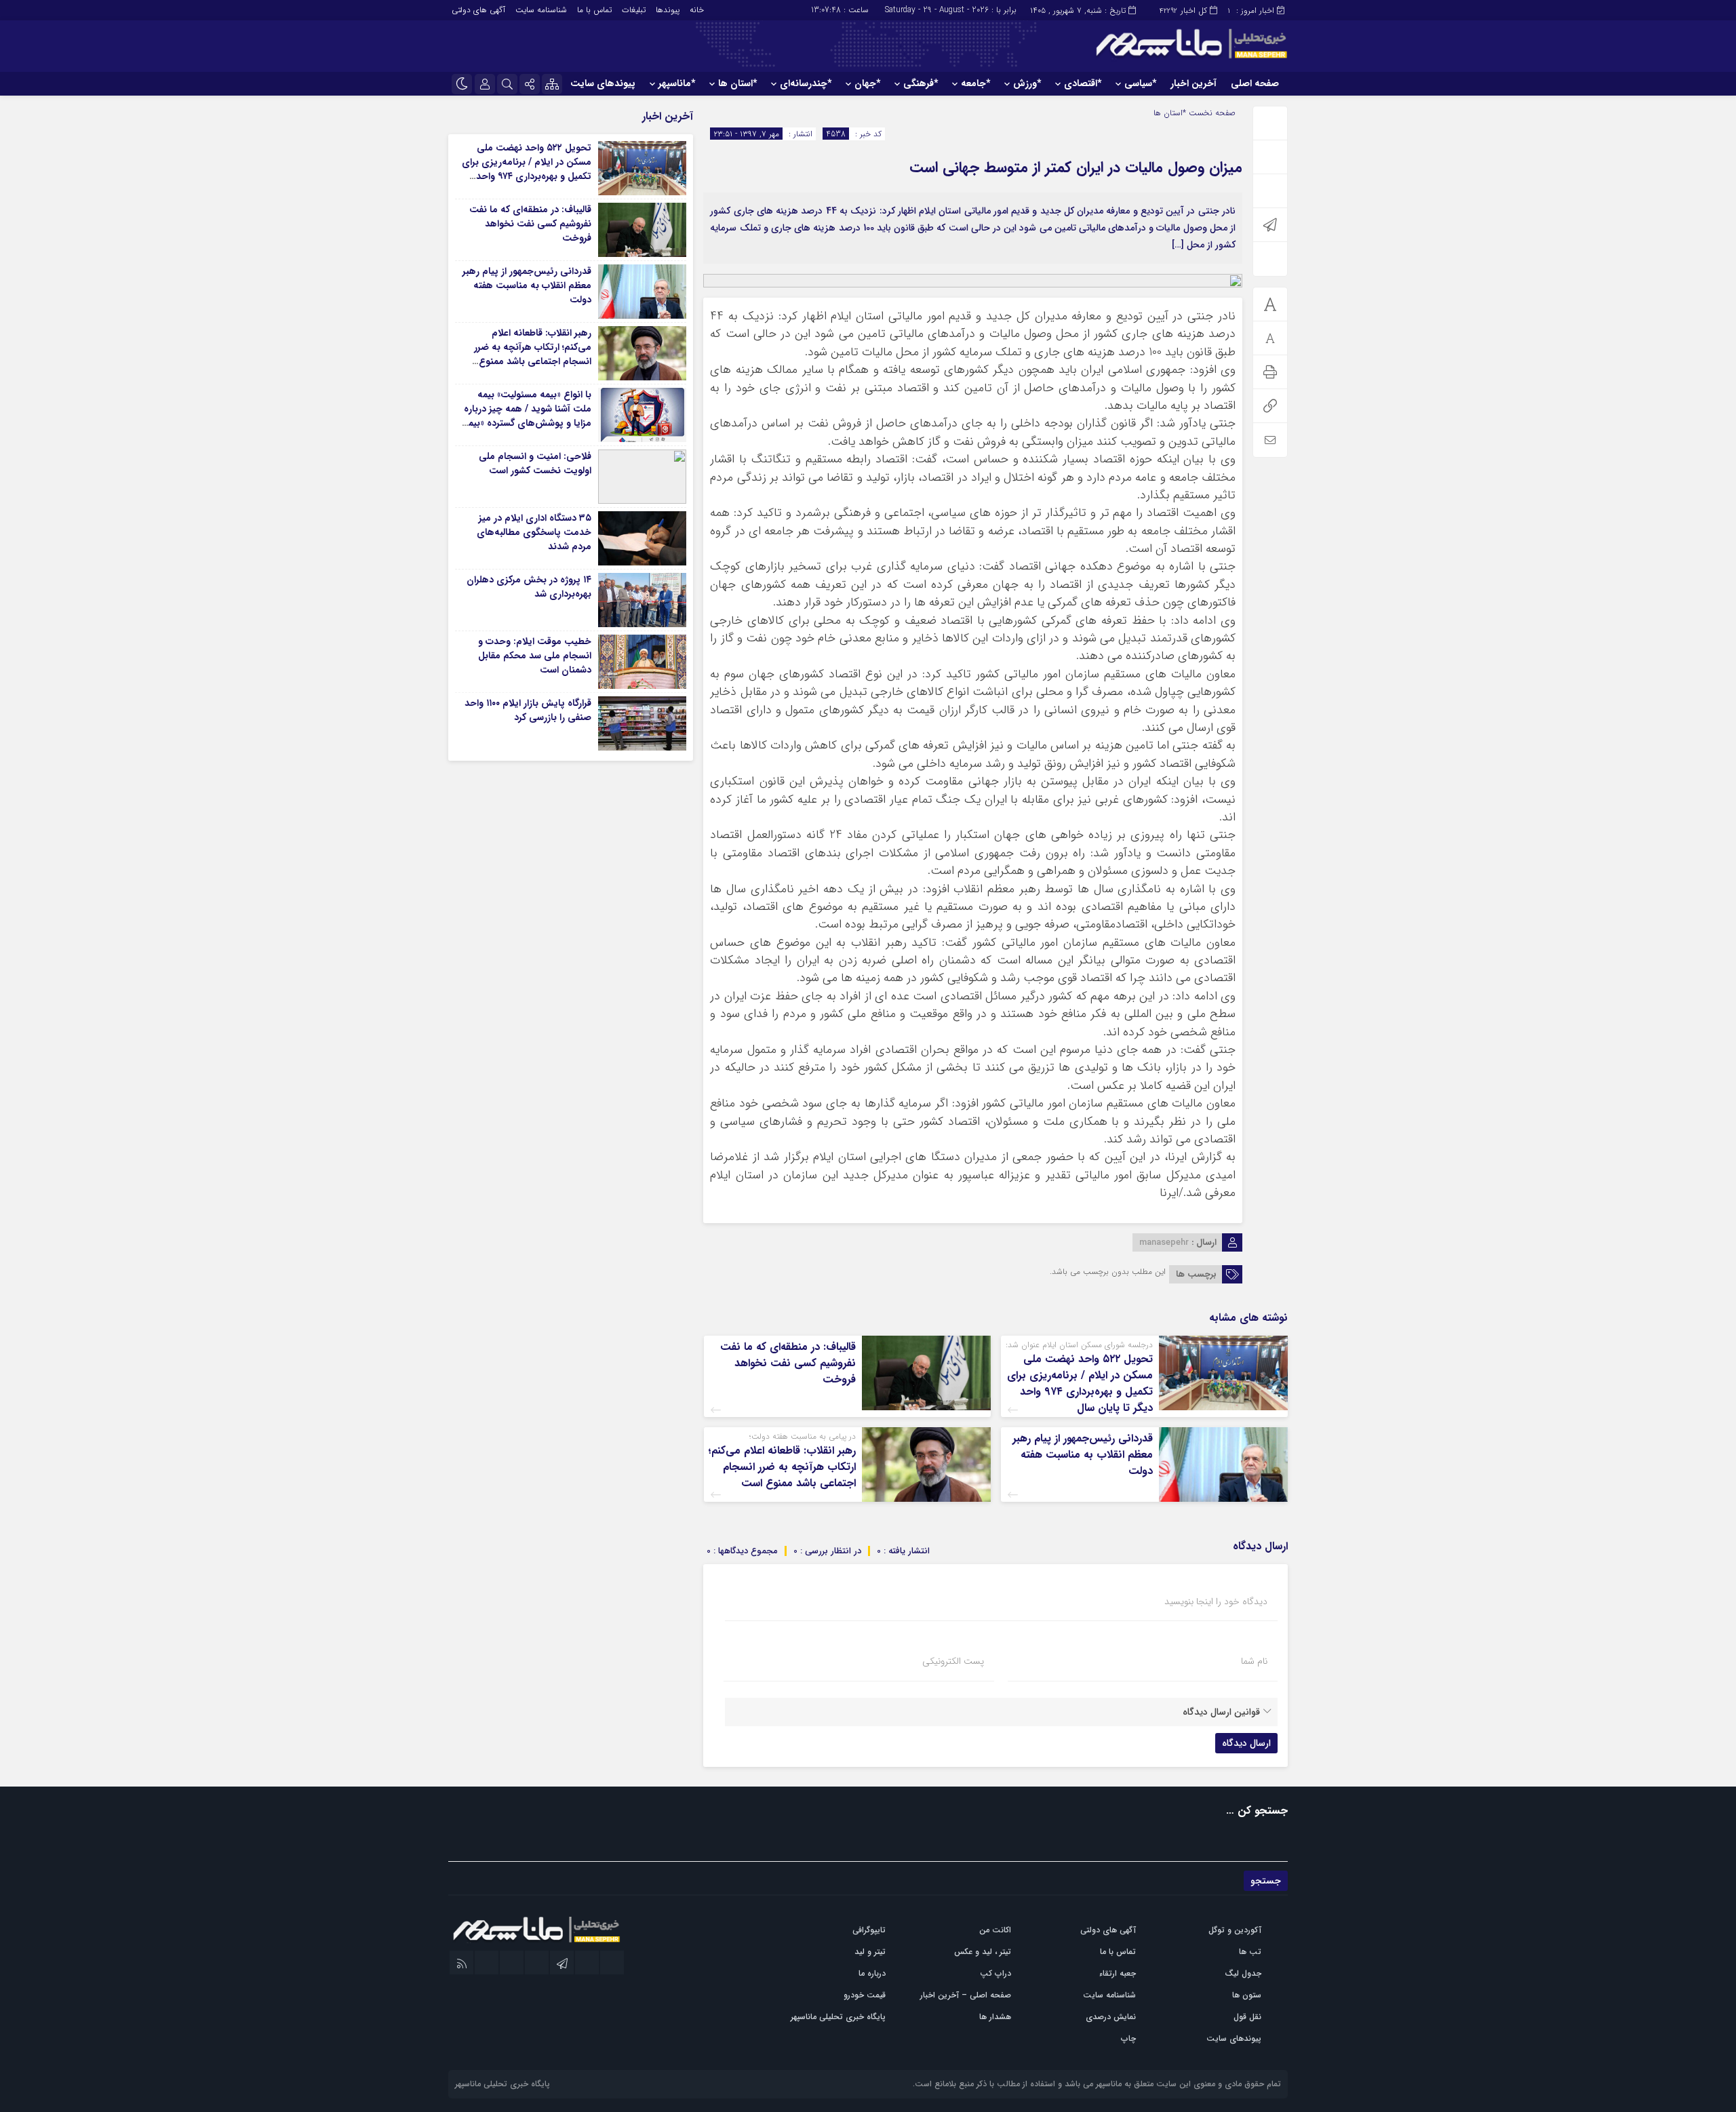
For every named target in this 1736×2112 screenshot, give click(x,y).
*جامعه (975, 83)
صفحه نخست (1211, 113)
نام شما (1254, 1661)
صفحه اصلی (1255, 83)
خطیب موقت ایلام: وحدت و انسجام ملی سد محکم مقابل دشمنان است (535, 656)
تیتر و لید (870, 1952)
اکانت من (995, 1930)
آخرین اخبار (1193, 83)
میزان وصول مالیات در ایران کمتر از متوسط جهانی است (1076, 167)
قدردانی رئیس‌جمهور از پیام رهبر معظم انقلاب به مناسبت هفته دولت (1083, 1455)
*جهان (867, 83)
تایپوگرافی (869, 1930)
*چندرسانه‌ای (806, 83)
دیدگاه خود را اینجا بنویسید (1216, 1601)
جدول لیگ (1243, 1973)
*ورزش (1027, 83)
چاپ (1128, 2038)
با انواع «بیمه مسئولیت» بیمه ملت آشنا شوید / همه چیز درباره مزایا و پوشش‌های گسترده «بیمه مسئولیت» (527, 416)
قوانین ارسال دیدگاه (1221, 1712)
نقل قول (1247, 2017)
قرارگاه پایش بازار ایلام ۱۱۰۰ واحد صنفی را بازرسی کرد (528, 710)
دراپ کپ (995, 1973)
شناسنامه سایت (541, 10)
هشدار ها (995, 2017)
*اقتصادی (1083, 83)
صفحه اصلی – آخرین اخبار (966, 1995)
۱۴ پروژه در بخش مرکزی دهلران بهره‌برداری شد (529, 587)
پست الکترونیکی (953, 1661)
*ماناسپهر (677, 83)
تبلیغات (634, 10)
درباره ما (872, 1973)
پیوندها (668, 10)
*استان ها (737, 83)
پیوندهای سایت (603, 83)
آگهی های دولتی (478, 10)
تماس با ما (594, 10)
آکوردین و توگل (1235, 1930)
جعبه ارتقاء (1118, 1973)
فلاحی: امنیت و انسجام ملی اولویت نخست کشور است (535, 463)
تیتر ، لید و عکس (983, 1952)
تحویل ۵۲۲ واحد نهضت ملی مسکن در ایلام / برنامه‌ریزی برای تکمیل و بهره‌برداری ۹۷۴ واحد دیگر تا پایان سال (1080, 1383)
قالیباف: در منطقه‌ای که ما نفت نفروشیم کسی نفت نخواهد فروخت (788, 1363)
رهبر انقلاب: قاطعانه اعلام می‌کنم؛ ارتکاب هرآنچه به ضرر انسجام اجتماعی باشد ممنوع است (782, 1467)
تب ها (1250, 1952)
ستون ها (1247, 1995)
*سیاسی (1140, 83)
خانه (697, 10)
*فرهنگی (921, 83)
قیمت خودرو (865, 1995)
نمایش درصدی (1111, 2017)
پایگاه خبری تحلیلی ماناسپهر (838, 2017)
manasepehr (1164, 1242)
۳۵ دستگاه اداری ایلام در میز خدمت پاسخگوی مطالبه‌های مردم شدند (534, 532)
